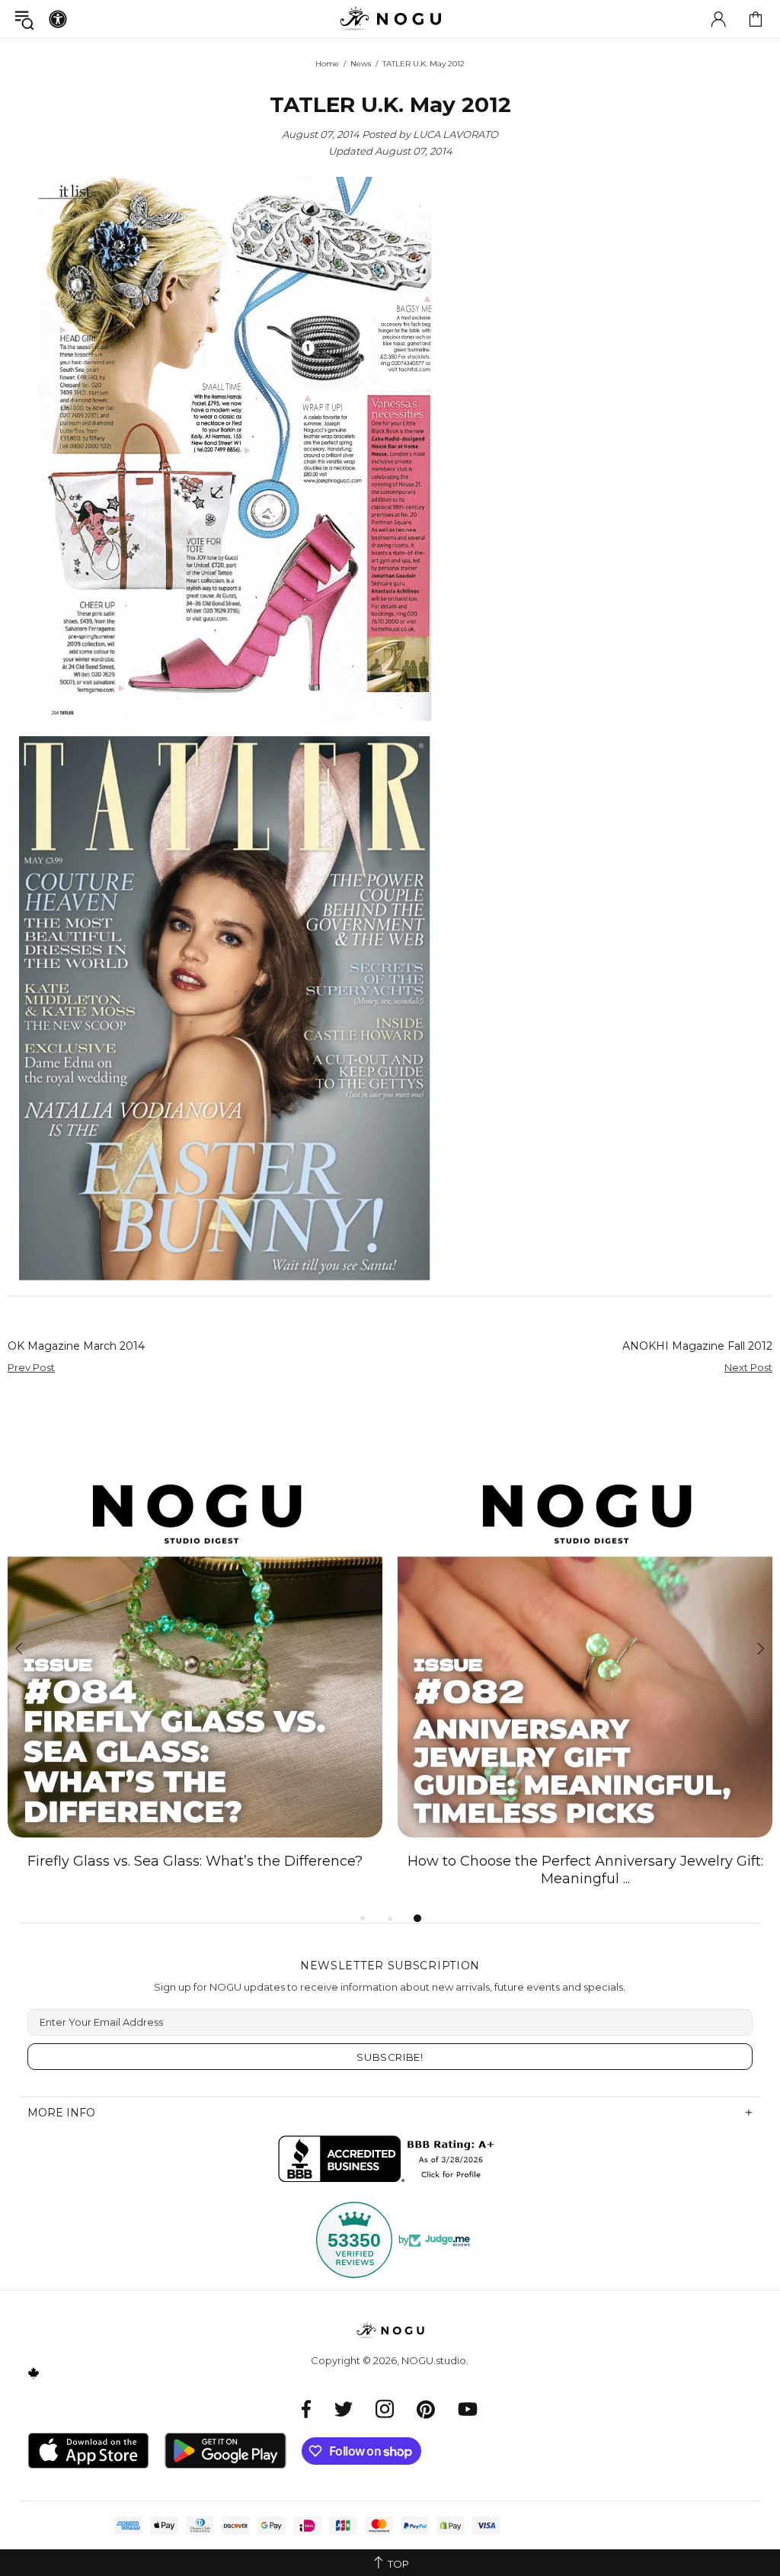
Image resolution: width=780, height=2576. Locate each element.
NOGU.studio (390, 19)
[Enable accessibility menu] (58, 19)
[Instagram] (385, 2409)
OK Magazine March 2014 (76, 1346)
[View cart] (756, 19)
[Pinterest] (426, 2409)
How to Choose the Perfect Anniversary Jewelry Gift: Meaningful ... (585, 1870)
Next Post (748, 1367)
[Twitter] (344, 2409)
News (361, 64)
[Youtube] (468, 2409)
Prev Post (31, 1367)
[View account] (718, 19)
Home (327, 64)
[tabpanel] (195, 1666)
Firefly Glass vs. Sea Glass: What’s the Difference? (195, 1861)
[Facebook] (307, 2409)
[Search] (24, 19)
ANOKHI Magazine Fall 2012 (697, 1346)
